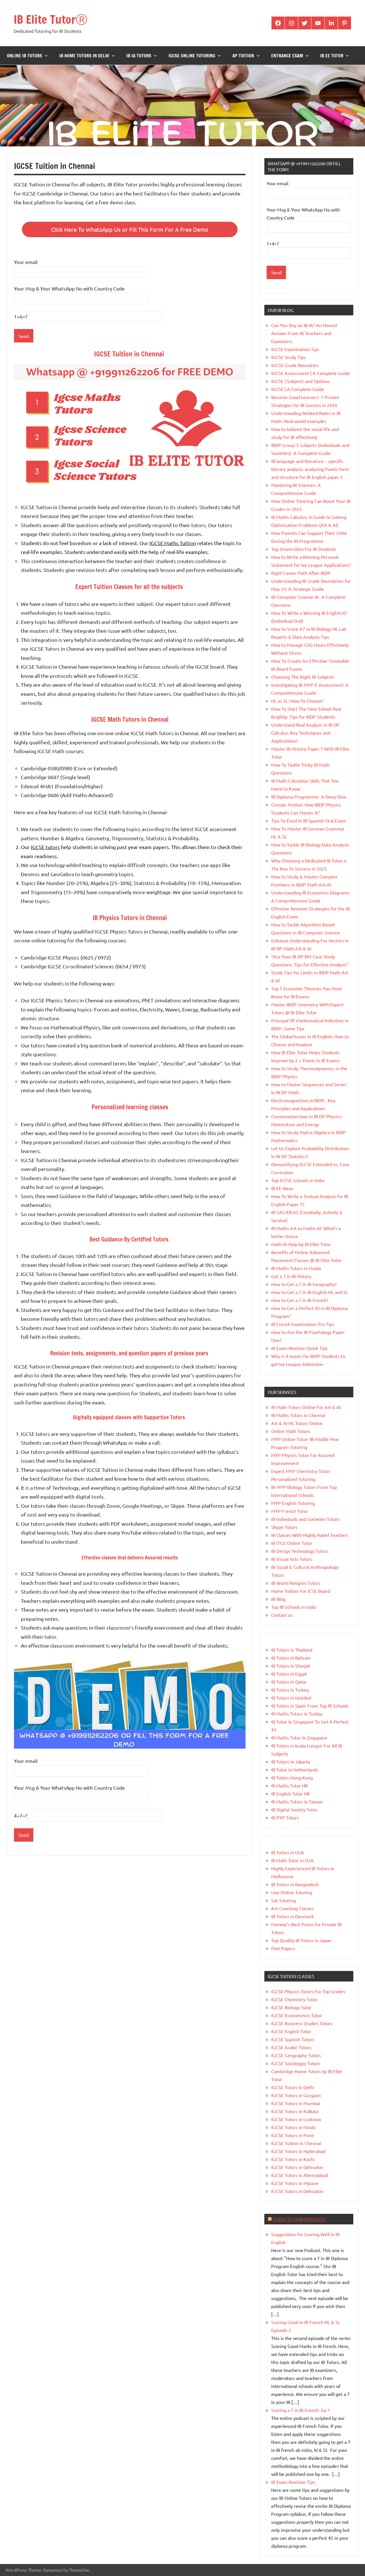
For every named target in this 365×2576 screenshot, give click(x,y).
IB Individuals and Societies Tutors (305, 1519)
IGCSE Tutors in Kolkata (295, 2111)
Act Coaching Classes (292, 1908)
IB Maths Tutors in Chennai (298, 1415)
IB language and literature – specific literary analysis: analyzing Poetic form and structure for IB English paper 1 (310, 469)
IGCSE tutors (45, 847)
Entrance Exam (287, 56)
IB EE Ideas (282, 1188)
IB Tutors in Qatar (289, 1682)
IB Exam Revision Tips (293, 2482)
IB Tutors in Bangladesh (295, 1884)
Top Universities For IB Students (304, 549)
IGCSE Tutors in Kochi (293, 2159)
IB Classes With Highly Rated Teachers (310, 1535)
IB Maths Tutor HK (290, 1785)
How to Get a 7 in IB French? (300, 1300)
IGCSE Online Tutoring (192, 56)
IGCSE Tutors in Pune (293, 2135)
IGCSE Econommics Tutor (297, 2015)
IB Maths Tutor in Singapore (299, 1738)
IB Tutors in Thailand (292, 1650)
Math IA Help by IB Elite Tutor (301, 1244)
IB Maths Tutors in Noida (296, 1268)
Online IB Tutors (25, 56)
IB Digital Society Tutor (294, 1809)
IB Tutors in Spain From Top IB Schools (310, 1706)
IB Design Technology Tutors (300, 1551)
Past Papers (283, 1948)
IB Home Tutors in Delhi (84, 56)
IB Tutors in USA (288, 1852)
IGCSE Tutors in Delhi (293, 2087)
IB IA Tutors (139, 56)
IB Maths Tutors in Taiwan (297, 1801)
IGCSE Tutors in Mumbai (296, 2103)
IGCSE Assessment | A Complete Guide (311, 373)
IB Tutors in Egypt (289, 1674)
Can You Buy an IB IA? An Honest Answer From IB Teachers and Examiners (304, 333)
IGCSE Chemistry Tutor (294, 1999)
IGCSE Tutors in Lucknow (296, 2119)
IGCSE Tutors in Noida (293, 2127)
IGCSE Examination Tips (295, 349)
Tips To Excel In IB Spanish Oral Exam (309, 821)
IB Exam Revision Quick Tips (299, 1348)
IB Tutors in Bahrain (291, 1658)
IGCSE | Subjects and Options (300, 381)
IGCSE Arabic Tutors (291, 2047)
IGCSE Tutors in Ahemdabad (300, 2175)
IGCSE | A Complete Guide (298, 389)
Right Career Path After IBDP (301, 573)
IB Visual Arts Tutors (292, 1559)
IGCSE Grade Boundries (295, 365)
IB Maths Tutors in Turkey (297, 1714)
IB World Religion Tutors (296, 1583)
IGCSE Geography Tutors (296, 2055)
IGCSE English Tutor (291, 2031)
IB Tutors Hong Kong (292, 1777)
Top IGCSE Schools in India (298, 1180)
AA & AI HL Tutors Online (297, 1423)
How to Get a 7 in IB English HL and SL (310, 1292)
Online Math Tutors (291, 1431)
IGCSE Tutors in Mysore (295, 2183)
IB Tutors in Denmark (292, 1916)
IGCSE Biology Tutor (291, 2007)
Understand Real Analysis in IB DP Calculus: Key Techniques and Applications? (305, 733)
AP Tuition (243, 56)
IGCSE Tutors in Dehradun (297, 2167)
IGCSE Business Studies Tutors (302, 2023)
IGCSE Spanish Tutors (293, 2039)
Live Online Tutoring (292, 1892)
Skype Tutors (284, 1527)
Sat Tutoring (284, 1900)
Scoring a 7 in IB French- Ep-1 (301, 2410)
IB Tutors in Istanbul (291, 1698)
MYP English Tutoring (293, 1503)
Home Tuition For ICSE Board (301, 1591)
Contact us (282, 1615)
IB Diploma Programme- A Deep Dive (309, 797)
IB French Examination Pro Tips (303, 1324)
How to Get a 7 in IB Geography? (304, 1284)
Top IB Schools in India (294, 1607)
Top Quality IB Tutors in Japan (301, 1940)
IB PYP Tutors (285, 1817)
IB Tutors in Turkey (290, 1690)
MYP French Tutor (290, 1511)
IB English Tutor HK (291, 1793)
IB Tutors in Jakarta (291, 1761)
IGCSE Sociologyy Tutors (296, 2063)
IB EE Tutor (332, 56)
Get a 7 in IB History (291, 1276)
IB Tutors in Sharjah (291, 1666)
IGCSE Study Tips (288, 357)
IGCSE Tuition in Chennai (296, 2143)
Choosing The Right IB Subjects (303, 677)
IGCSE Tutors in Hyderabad (298, 2151)
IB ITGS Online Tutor (292, 1543)
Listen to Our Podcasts (299, 2219)
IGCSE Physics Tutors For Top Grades (308, 1991)
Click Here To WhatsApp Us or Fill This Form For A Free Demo (130, 229)
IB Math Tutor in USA (292, 1860)
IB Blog (278, 1599)
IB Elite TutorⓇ (50, 19)
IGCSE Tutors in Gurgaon (296, 2095)
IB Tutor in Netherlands (295, 1769)
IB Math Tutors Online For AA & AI (306, 1407)
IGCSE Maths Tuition (173, 543)
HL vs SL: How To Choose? (297, 701)
